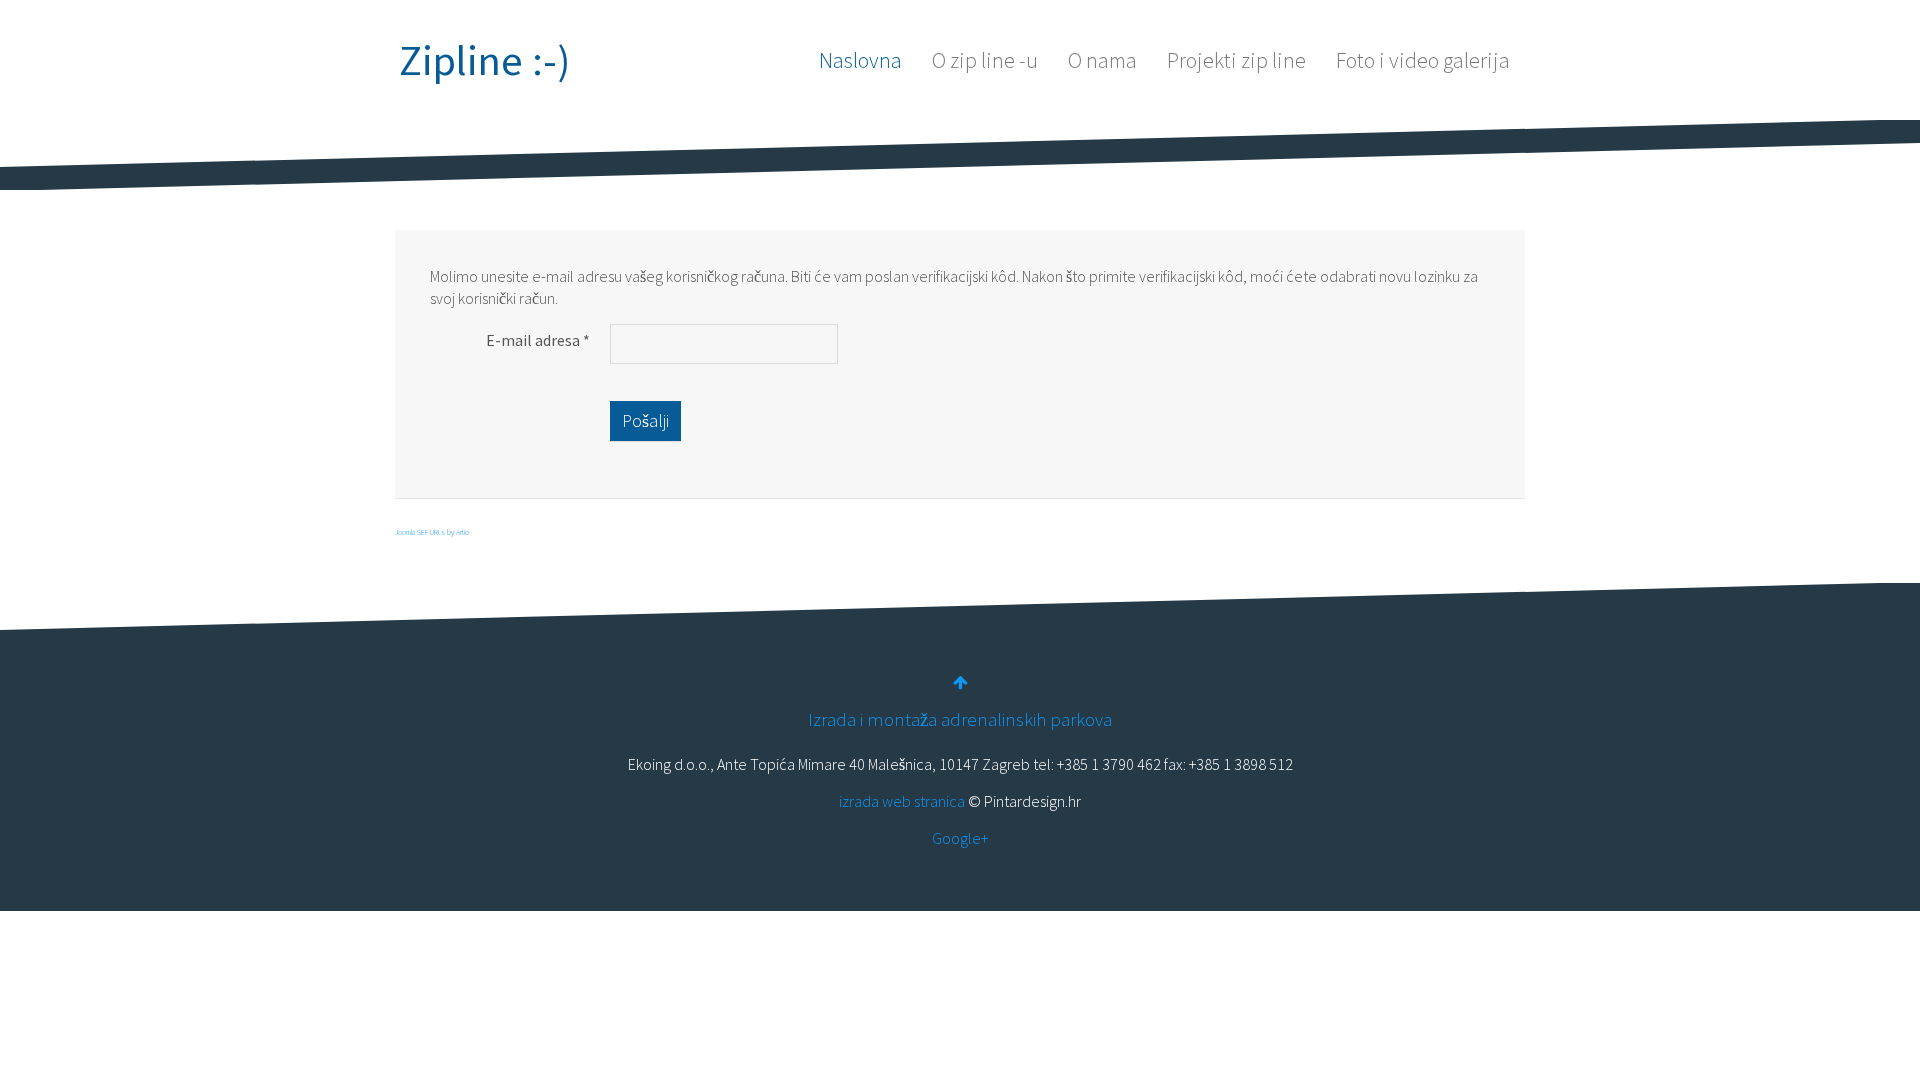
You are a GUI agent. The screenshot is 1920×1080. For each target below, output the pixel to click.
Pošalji (645, 420)
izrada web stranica (902, 801)
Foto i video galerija (1423, 60)
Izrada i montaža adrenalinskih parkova (960, 719)
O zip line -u (985, 60)
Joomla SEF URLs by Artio (432, 532)
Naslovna (860, 60)
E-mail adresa (538, 340)
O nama (1102, 60)
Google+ (960, 838)
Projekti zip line (1236, 60)
